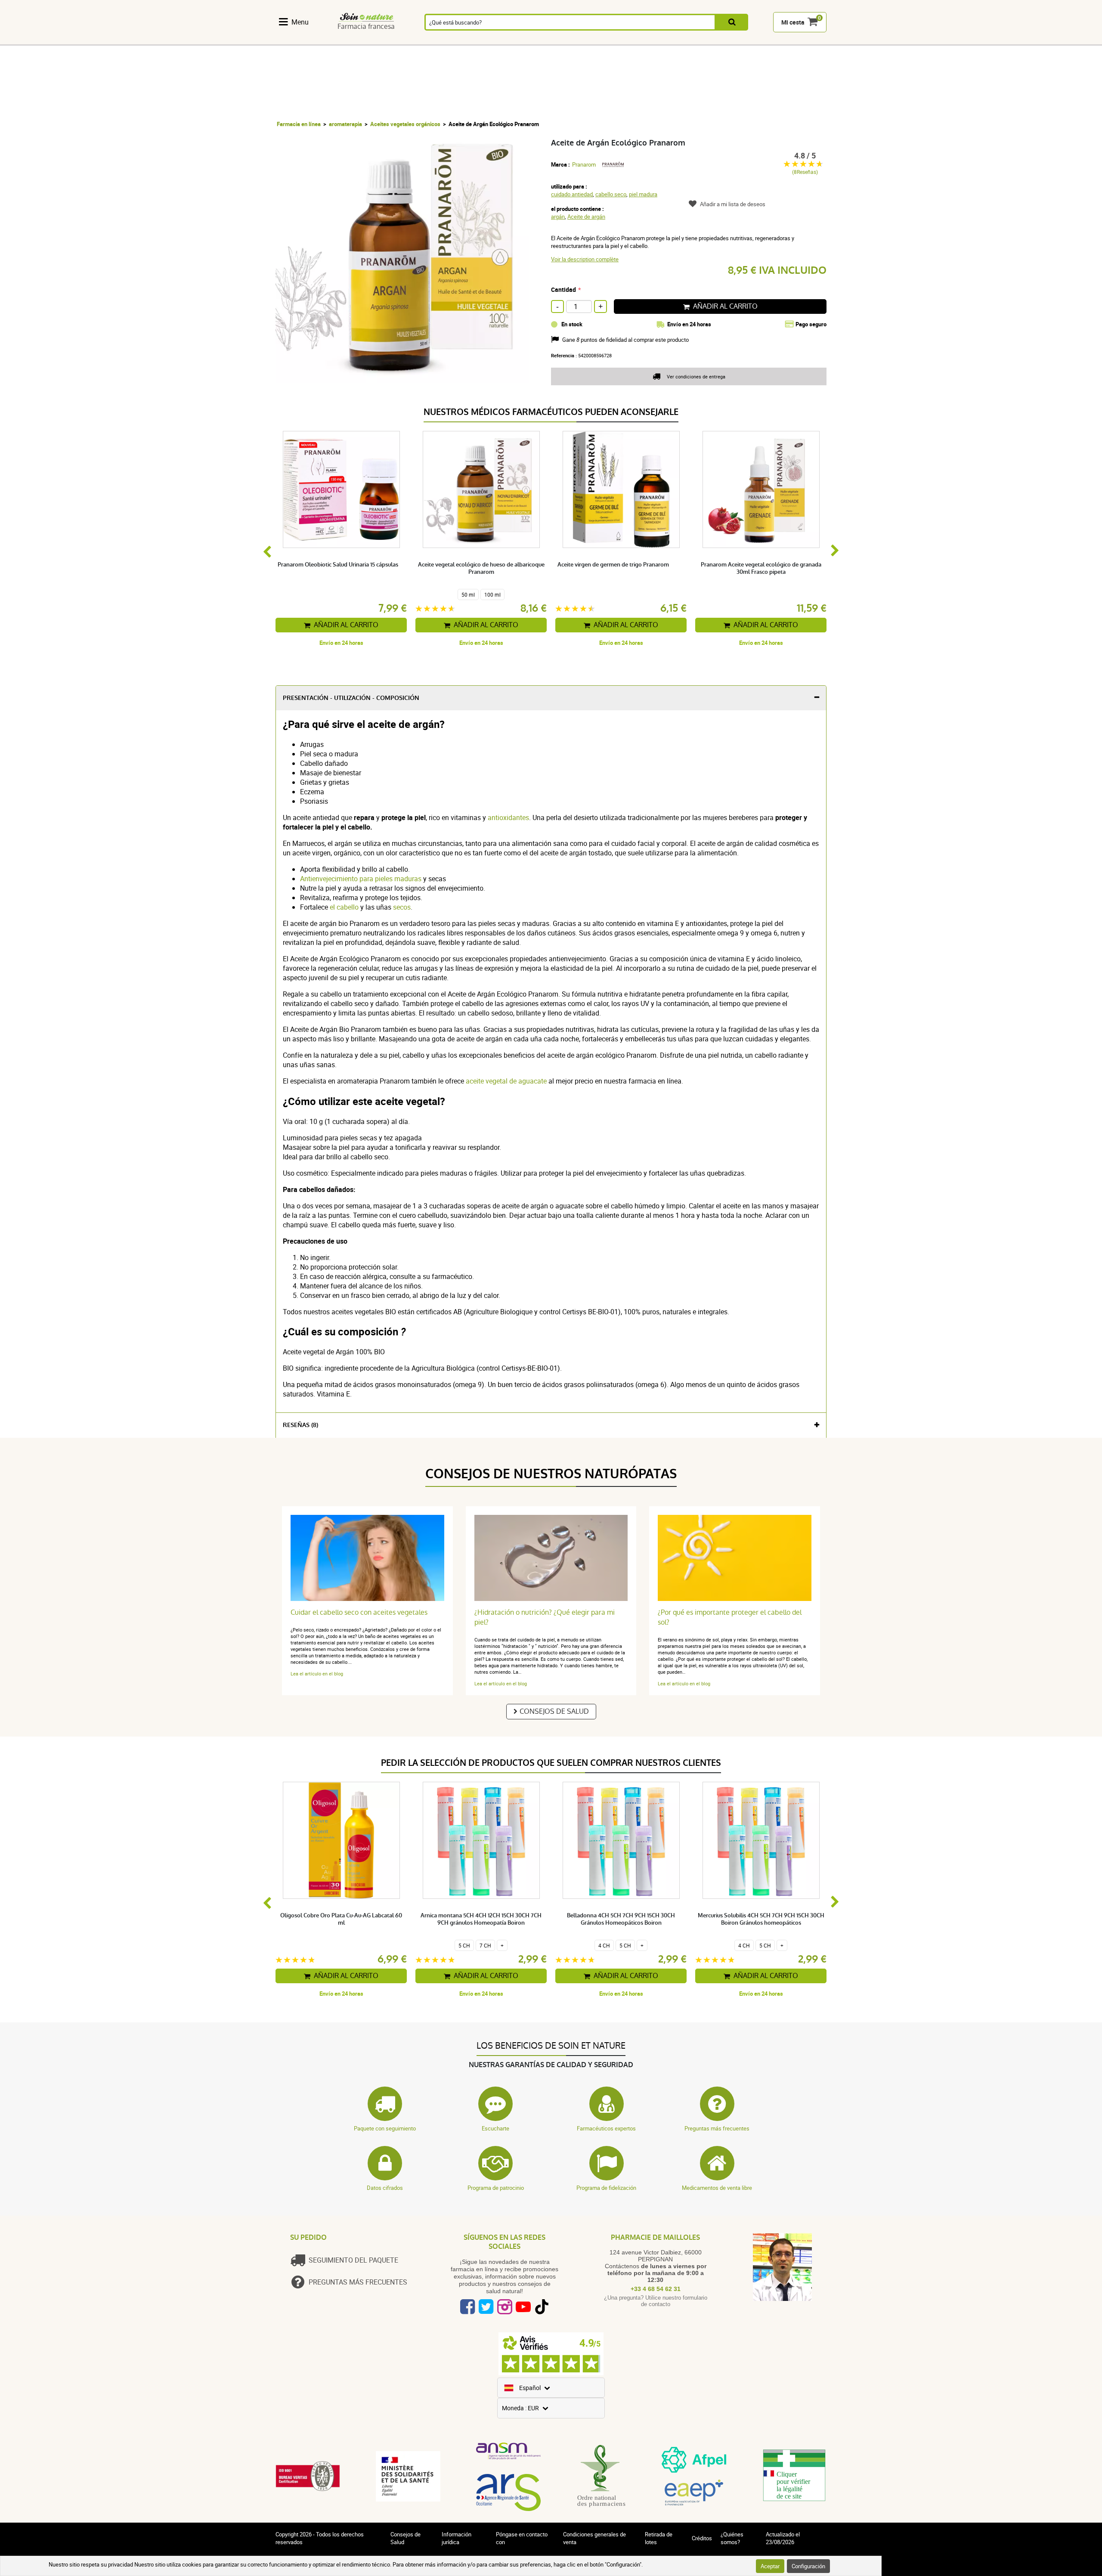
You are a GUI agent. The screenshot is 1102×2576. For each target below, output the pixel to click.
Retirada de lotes (659, 2538)
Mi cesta (793, 22)
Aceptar (770, 2566)
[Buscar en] (732, 22)
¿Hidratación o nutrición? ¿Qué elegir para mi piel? (545, 1617)
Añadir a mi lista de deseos (733, 204)
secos (402, 907)
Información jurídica (457, 2538)
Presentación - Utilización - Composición (351, 698)
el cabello (344, 907)
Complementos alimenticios (301, 40)
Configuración (808, 2566)
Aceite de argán (586, 217)
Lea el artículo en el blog (317, 1673)
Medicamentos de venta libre (717, 2188)
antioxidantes (508, 817)
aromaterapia (345, 124)
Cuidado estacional (581, 40)
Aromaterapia (439, 40)
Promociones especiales (804, 40)
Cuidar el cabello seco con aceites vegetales (359, 1612)
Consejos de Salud (554, 1711)
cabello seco (611, 194)
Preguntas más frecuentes (717, 2128)
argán (558, 217)
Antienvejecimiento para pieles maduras (361, 879)
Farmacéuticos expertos (606, 2128)
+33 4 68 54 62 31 (656, 2289)
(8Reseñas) (805, 172)
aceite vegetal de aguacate (505, 1081)
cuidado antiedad (572, 194)
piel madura (643, 194)
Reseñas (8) (300, 1425)
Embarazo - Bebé (670, 40)
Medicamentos (488, 40)
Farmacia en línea (299, 124)
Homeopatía (393, 40)
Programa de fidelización (606, 2188)
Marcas (760, 40)
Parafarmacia (536, 40)
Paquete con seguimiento (385, 2128)
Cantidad (563, 289)
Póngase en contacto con (522, 2538)
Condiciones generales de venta (594, 2538)
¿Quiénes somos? (732, 2538)
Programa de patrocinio (496, 2188)
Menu (300, 22)
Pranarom (584, 164)
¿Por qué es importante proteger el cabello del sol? (730, 1617)
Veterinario (715, 40)
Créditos (702, 2538)
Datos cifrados (385, 2188)
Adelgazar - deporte (626, 40)
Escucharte (495, 2128)
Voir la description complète (585, 259)
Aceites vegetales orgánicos (405, 124)
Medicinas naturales (349, 40)
